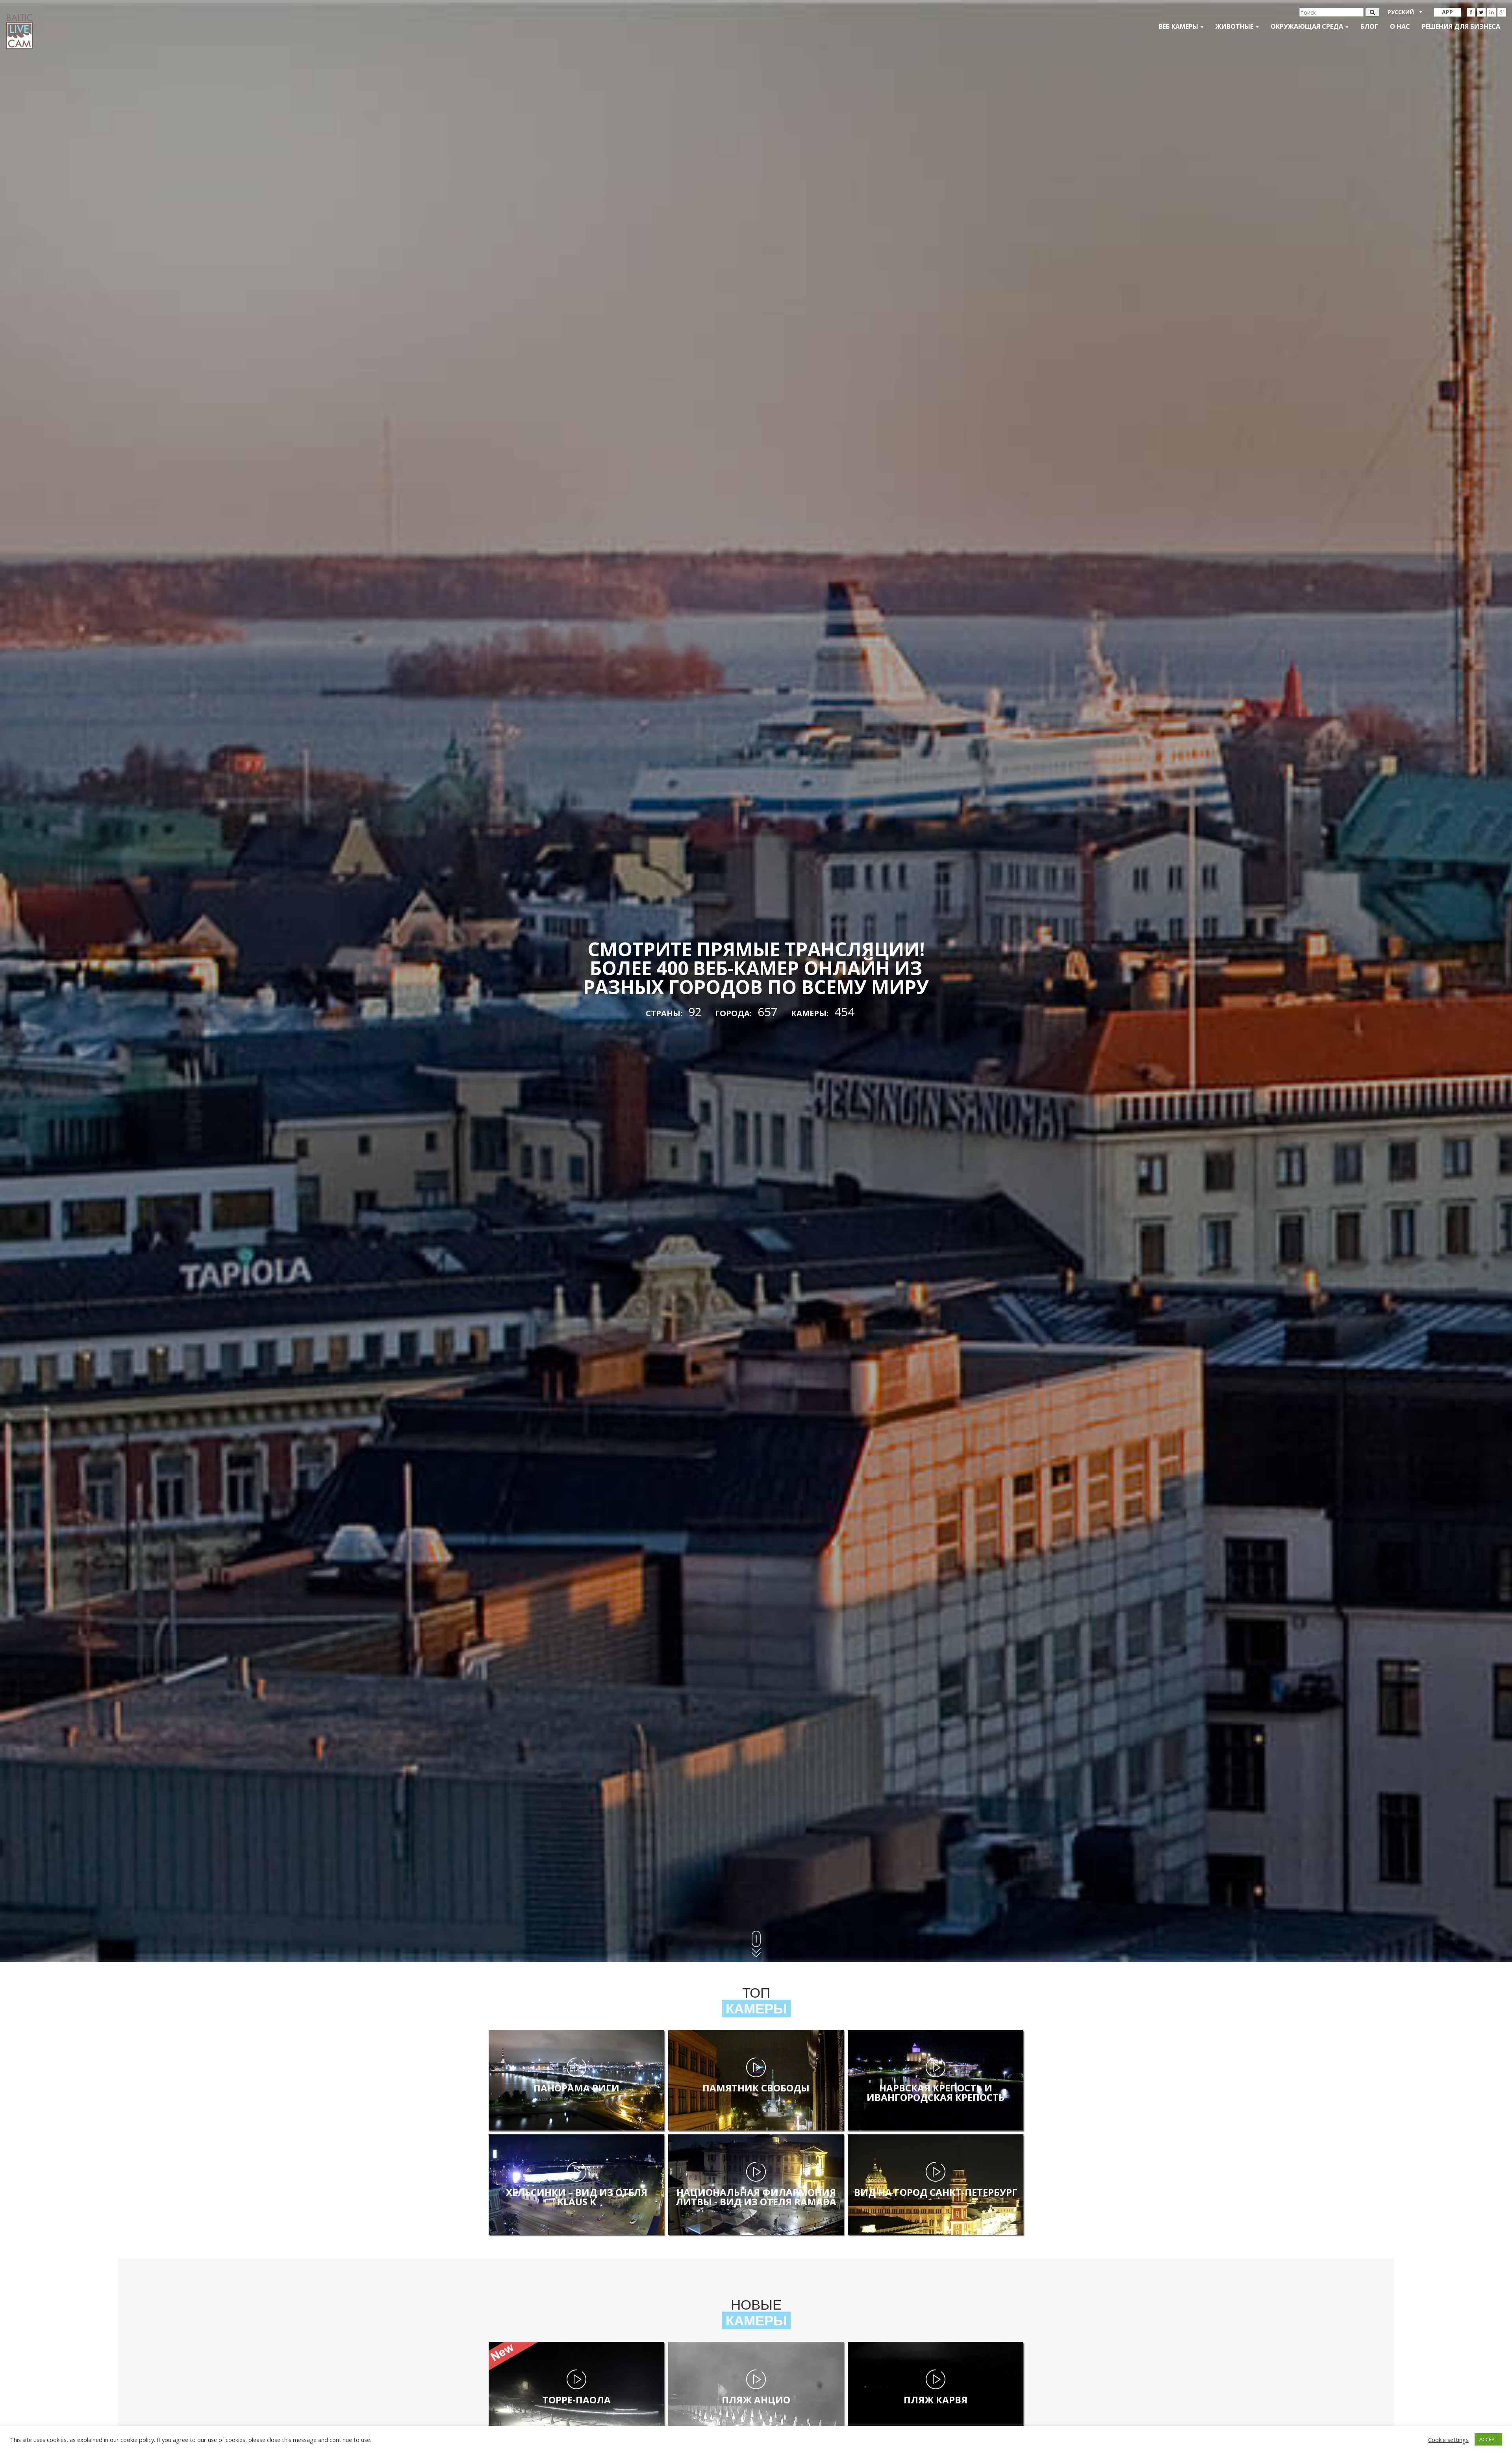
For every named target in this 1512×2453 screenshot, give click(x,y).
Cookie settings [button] (1448, 2440)
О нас (1400, 26)
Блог (1369, 26)
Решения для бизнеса (1461, 26)
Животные (1235, 26)
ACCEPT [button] (1488, 2439)
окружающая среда (1308, 26)
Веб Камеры (1179, 26)
